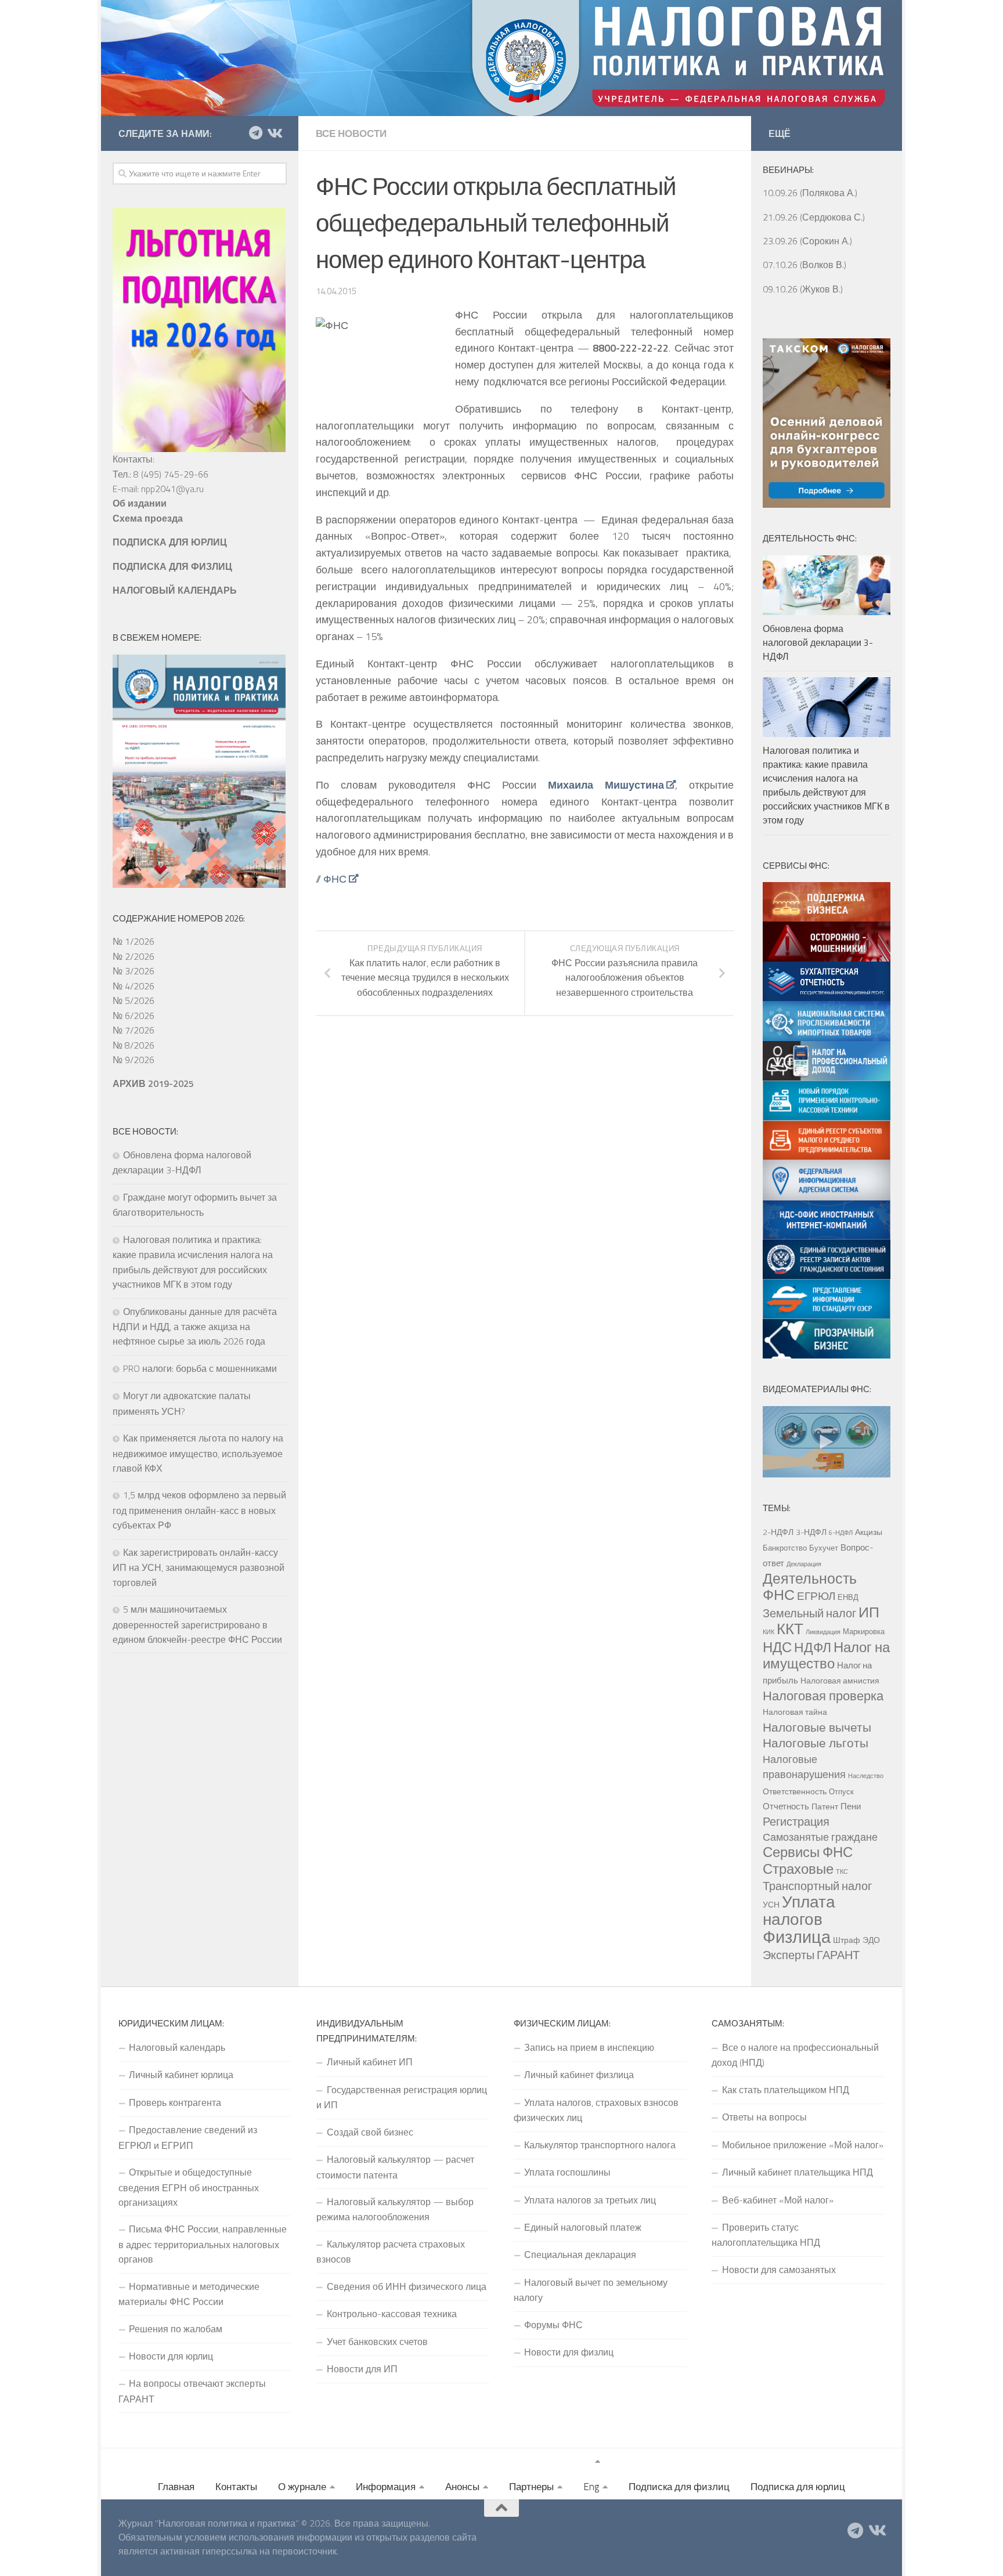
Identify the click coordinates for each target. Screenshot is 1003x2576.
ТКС (842, 1872)
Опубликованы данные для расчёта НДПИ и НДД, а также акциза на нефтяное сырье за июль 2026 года (195, 1327)
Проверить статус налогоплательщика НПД (766, 2235)
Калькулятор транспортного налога (600, 2145)
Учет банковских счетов (377, 2342)
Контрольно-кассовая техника (392, 2314)
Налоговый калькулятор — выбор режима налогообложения (395, 2209)
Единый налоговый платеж (583, 2227)
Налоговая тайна (795, 1712)
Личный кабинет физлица (579, 2075)
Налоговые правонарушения (804, 1767)
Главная (176, 2487)
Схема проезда (148, 518)
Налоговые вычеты (817, 1727)
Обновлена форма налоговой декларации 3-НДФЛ (818, 642)
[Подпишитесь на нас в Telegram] (255, 133)
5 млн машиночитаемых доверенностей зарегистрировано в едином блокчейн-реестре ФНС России (197, 1624)
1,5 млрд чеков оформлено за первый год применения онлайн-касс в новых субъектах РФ (199, 1510)
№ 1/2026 (134, 941)
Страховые (798, 1869)
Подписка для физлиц (679, 2487)
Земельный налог (809, 1613)
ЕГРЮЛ (816, 1596)
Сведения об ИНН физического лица (407, 2286)
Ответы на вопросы (764, 2117)
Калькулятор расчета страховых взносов (391, 2252)
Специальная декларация (580, 2255)
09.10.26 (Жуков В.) (803, 289)
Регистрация (796, 1822)
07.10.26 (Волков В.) (804, 265)
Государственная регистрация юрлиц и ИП (402, 2097)
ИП (869, 1612)
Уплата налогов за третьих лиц (590, 2200)
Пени (851, 1806)
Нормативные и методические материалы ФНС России (189, 2294)
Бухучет (824, 1548)
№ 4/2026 (134, 986)
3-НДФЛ (811, 1532)
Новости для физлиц (569, 2352)
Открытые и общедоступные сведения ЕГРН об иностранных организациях (189, 2187)
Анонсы (462, 2487)
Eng (591, 2487)
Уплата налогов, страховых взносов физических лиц (596, 2110)
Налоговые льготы (816, 1743)
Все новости (351, 133)
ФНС (335, 879)
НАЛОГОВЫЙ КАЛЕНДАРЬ (175, 590)
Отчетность (786, 1806)
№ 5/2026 (134, 1000)
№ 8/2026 (134, 1045)
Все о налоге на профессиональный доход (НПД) (795, 2055)
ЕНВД (848, 1597)
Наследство (866, 1776)
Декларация (804, 1564)
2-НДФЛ (778, 1532)
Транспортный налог (817, 1886)
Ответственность (795, 1791)
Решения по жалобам (176, 2329)
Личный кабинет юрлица (181, 2075)
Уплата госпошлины (567, 2172)
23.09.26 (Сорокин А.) (807, 241)
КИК (769, 1632)
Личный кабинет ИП (370, 2062)
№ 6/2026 (134, 1016)
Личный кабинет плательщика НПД (798, 2172)
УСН (771, 1905)
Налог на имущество (826, 1655)
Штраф (847, 1940)
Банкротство (785, 1548)
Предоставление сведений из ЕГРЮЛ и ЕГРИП (188, 2137)
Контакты (236, 2487)
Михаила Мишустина (606, 785)
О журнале (302, 2487)
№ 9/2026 (134, 1060)
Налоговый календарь (177, 2047)
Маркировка (864, 1631)
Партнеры (531, 2487)
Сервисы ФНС (808, 1852)
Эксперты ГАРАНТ (811, 1955)
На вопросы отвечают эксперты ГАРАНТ (192, 2391)
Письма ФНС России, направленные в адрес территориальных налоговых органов (203, 2244)
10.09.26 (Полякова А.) (810, 193)
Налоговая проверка (823, 1695)
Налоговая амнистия (840, 1681)
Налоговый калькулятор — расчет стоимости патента (395, 2167)
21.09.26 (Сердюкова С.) (814, 217)
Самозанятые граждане (820, 1837)
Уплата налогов (799, 1910)
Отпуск (841, 1791)
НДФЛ (813, 1647)
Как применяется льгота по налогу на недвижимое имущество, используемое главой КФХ (198, 1453)
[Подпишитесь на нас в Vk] (274, 133)
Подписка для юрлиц (798, 2487)
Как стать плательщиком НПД (786, 2090)
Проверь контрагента (175, 2102)
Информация (386, 2487)
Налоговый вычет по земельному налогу (591, 2290)
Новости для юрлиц (171, 2356)
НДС (777, 1647)
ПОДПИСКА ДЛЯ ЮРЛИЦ (170, 542)
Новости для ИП (362, 2369)
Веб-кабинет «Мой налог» (778, 2200)
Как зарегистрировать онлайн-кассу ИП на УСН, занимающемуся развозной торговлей (199, 1567)
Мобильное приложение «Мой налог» (803, 2145)
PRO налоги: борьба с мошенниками (200, 1368)
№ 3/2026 (134, 971)
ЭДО (871, 1940)
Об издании (140, 503)
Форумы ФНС (553, 2325)
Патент (825, 1807)
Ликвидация (823, 1632)
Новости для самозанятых (779, 2270)
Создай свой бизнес (370, 2132)
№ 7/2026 (134, 1030)
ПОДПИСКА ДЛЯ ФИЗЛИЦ (172, 566)
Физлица (797, 1936)
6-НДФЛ (841, 1533)
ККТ (790, 1629)
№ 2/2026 (134, 956)
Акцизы (869, 1532)
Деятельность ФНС (810, 1587)
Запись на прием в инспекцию (589, 2047)
